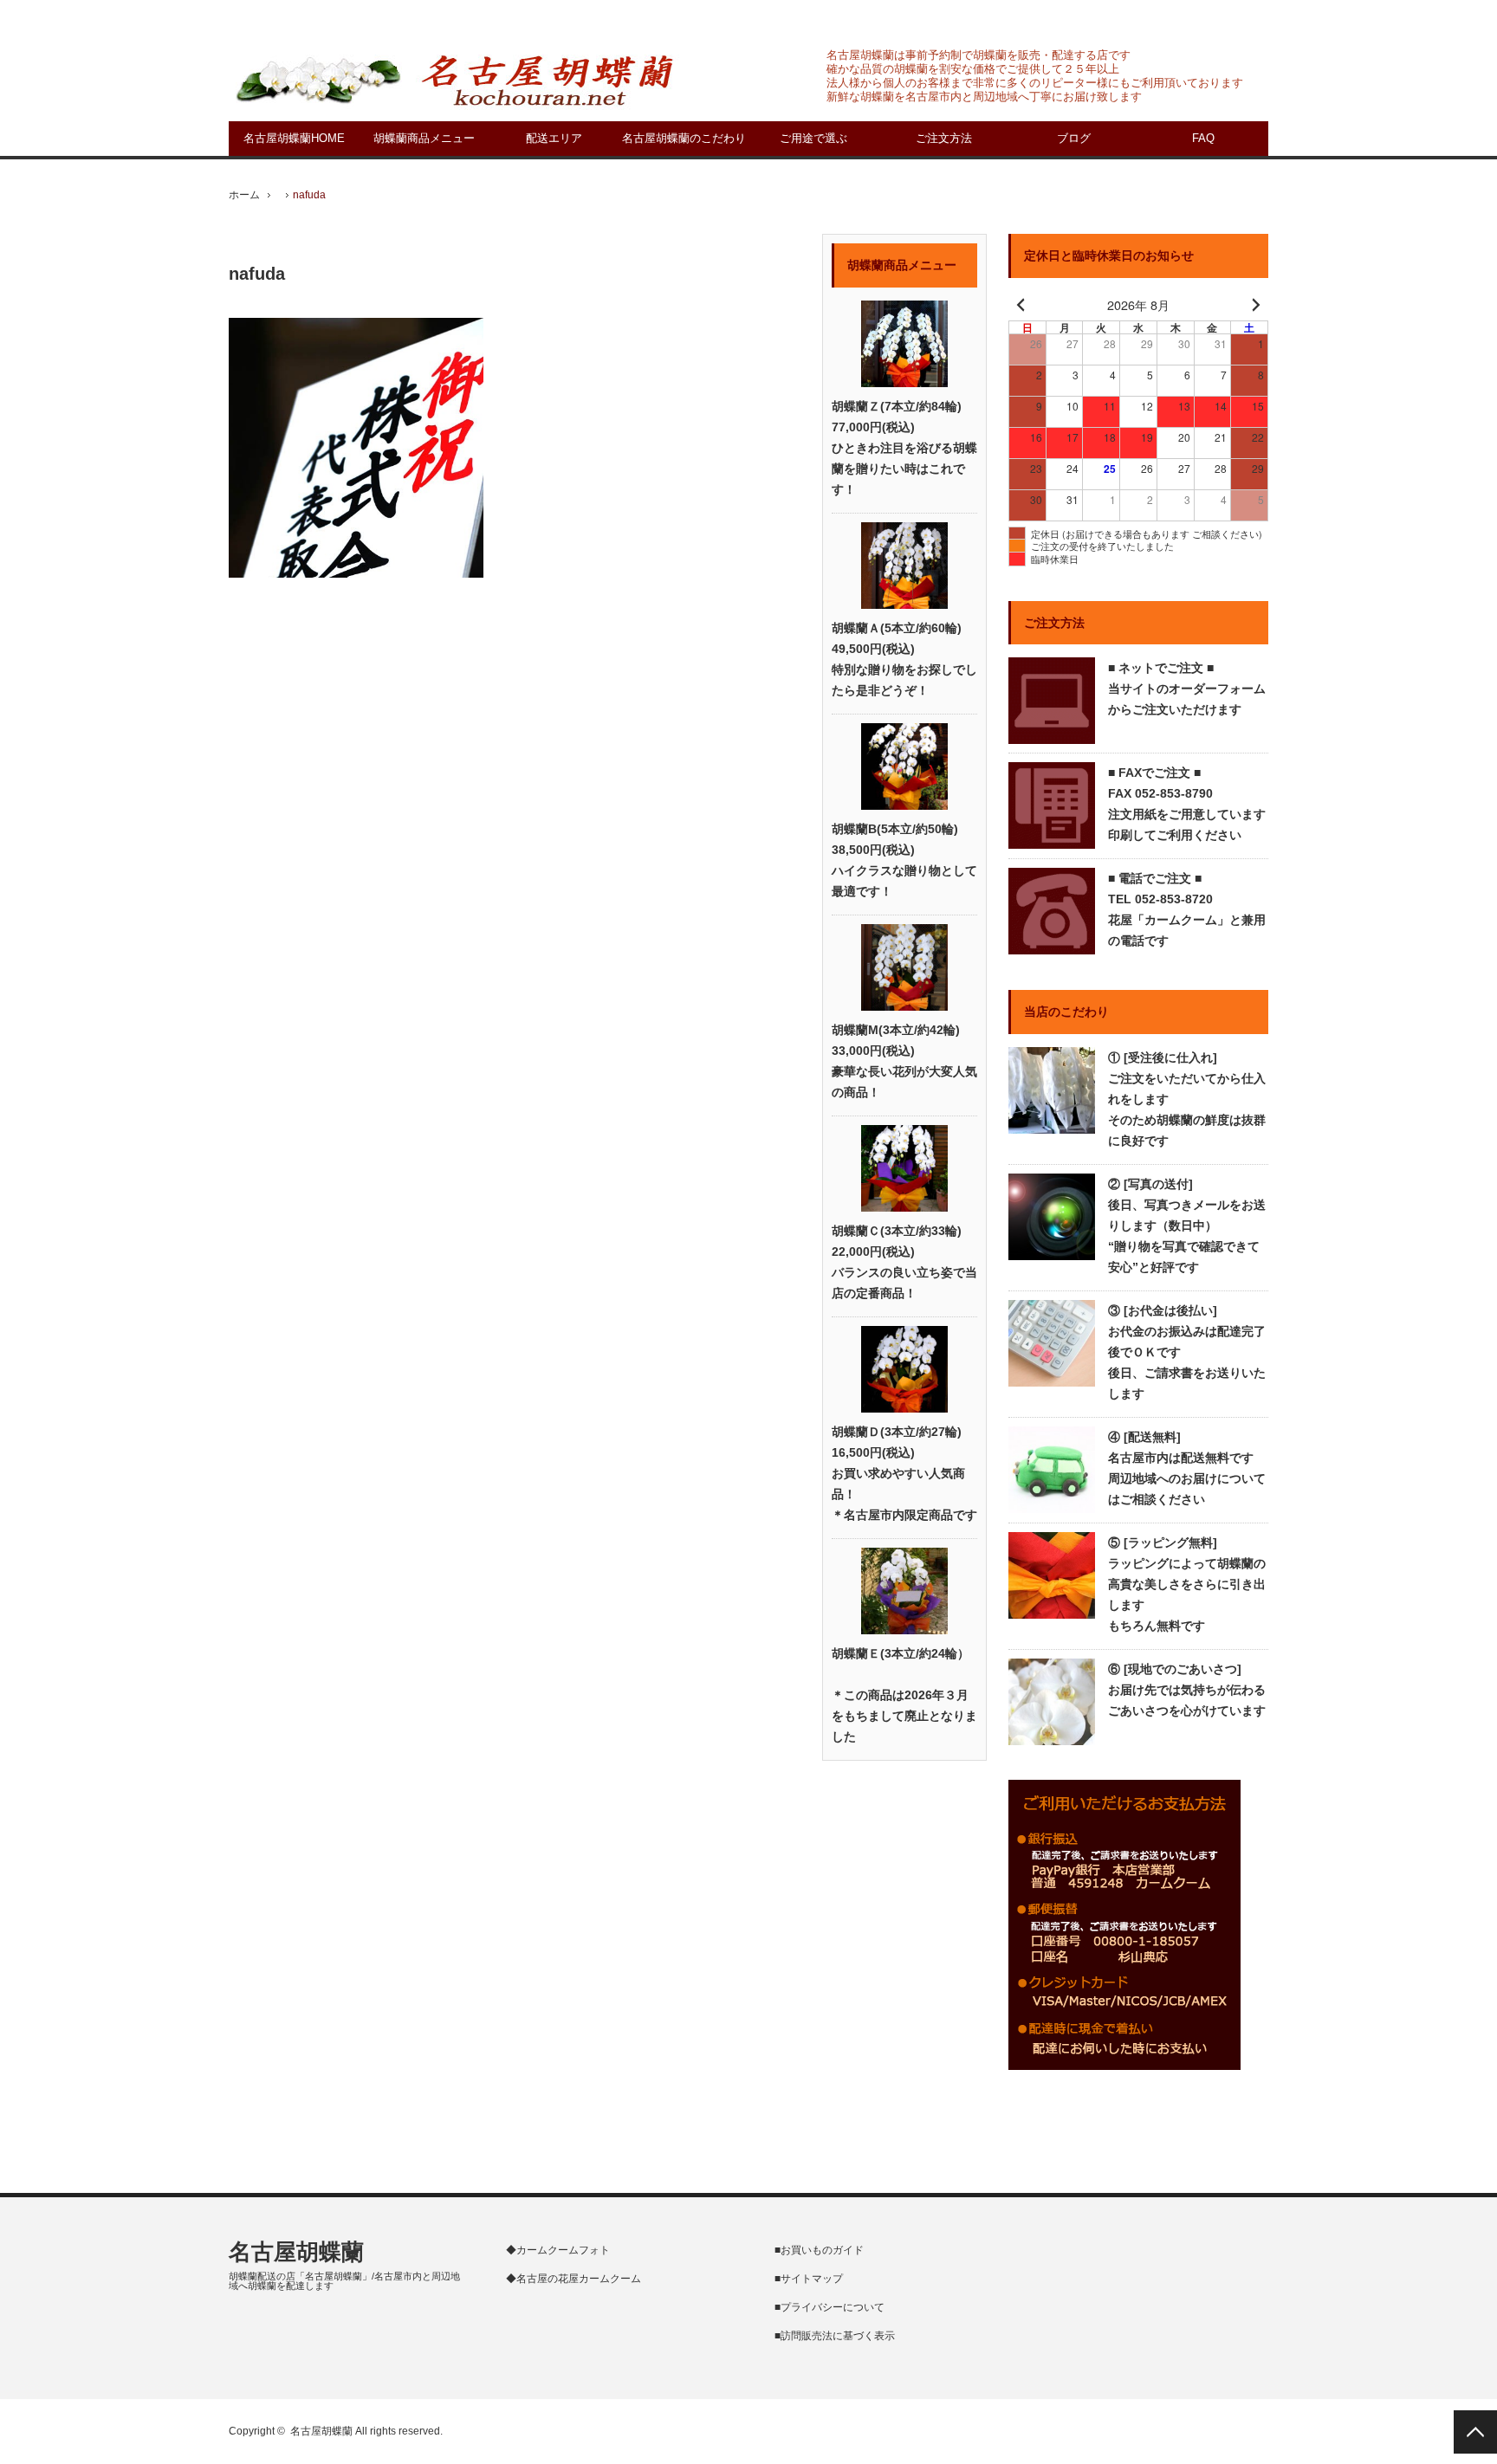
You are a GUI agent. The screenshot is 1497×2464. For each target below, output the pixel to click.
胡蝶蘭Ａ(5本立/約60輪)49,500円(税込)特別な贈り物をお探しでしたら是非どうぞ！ (904, 659)
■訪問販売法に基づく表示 (835, 2336)
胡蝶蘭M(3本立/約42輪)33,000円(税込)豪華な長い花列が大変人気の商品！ (904, 1061)
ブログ (1074, 138)
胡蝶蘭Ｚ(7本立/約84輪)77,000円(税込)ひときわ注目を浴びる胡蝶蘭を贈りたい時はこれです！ (904, 448)
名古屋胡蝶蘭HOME (294, 138)
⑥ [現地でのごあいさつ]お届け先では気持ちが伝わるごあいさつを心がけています (1187, 1690)
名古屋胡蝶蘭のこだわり (684, 138)
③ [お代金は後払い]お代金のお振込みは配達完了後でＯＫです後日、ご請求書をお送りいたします (1187, 1352)
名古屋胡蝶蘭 (296, 2252)
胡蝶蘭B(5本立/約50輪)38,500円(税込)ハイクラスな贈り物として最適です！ (904, 860)
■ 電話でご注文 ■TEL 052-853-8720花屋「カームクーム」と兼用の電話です (1187, 909)
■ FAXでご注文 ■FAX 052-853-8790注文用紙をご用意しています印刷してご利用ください (1187, 804)
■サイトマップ (809, 2279)
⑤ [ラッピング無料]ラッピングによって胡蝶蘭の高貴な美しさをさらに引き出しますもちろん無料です (1187, 1584)
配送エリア (554, 138)
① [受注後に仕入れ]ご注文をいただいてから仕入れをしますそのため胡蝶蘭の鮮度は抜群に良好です (1187, 1099)
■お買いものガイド (819, 2250)
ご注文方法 (944, 138)
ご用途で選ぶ (813, 138)
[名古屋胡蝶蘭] (454, 79)
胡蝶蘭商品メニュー (424, 138)
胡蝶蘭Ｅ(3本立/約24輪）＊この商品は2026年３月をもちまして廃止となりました (904, 1695)
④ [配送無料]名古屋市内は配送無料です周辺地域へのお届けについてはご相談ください (1187, 1468)
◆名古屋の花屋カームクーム (574, 2279)
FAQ (1203, 138)
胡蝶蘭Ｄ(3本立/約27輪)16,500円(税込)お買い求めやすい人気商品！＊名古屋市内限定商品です (904, 1473)
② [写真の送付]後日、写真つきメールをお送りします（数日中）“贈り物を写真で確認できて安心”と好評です (1187, 1226)
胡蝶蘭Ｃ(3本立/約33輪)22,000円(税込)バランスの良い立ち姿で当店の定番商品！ (904, 1262)
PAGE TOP (1475, 2432)
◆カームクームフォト (558, 2250)
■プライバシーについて (830, 2307)
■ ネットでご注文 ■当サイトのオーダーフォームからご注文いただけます (1187, 689)
